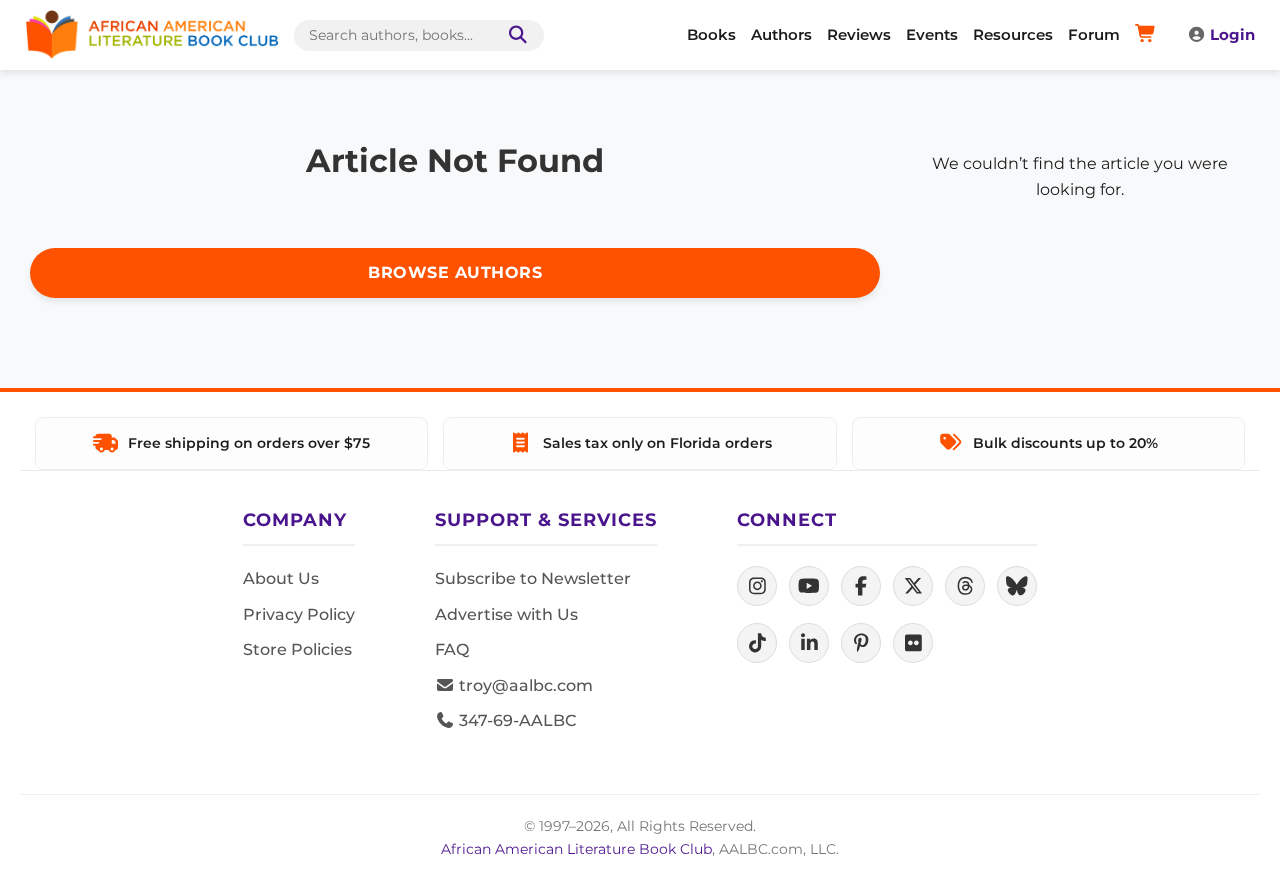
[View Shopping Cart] (1148, 35)
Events (932, 34)
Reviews (859, 34)
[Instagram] (757, 586)
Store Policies (297, 649)
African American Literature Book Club (576, 849)
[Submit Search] (514, 35)
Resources (1013, 34)
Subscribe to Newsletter (533, 578)
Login (1232, 34)
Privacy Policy (299, 614)
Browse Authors (455, 272)
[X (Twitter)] (913, 586)
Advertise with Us (506, 614)
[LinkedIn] (809, 643)
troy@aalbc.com (524, 685)
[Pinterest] (861, 643)
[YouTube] (809, 586)
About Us (281, 578)
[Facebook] (861, 586)
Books (711, 34)
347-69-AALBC (515, 720)
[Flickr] (913, 643)
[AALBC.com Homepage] (152, 35)
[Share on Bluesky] (1017, 586)
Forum (1094, 34)
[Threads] (965, 586)
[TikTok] (757, 643)
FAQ (452, 649)
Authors (781, 34)
